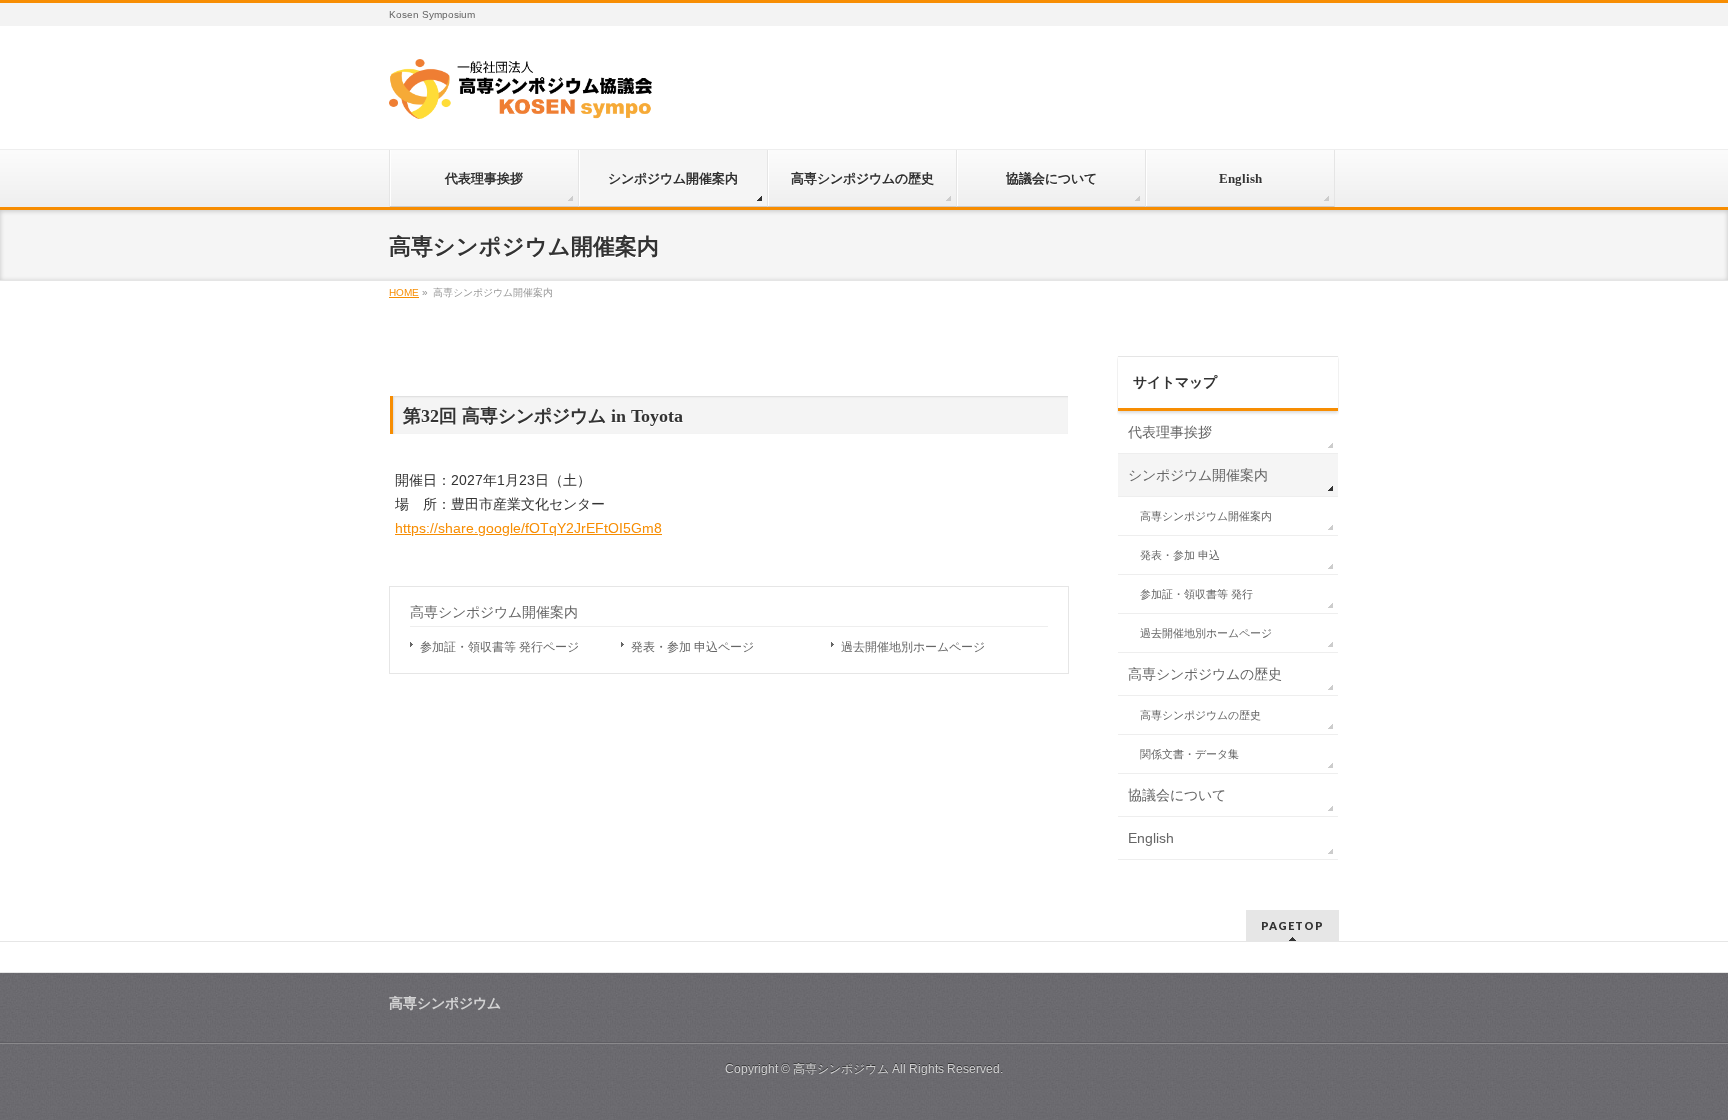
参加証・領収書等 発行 (1196, 594)
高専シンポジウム (841, 1069)
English (1151, 838)
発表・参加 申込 (1180, 555)
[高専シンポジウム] (520, 96)
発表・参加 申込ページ (692, 647)
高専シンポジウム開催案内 (494, 612)
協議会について (1177, 795)
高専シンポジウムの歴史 (1205, 674)
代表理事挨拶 (1170, 432)
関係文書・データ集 (1189, 754)
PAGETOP (1292, 925)
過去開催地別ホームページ (913, 647)
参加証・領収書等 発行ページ (499, 647)
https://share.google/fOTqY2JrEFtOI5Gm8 (528, 528)
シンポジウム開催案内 (1198, 475)
